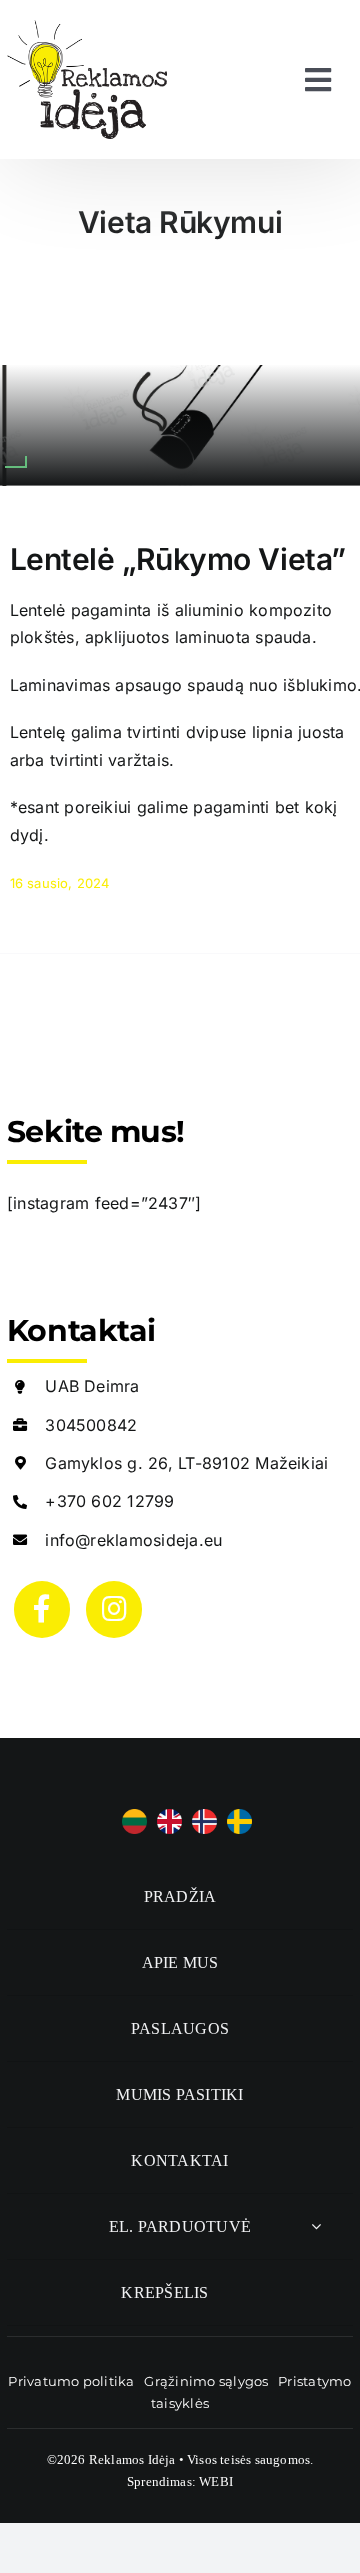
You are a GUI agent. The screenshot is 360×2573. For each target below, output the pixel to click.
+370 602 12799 (109, 1501)
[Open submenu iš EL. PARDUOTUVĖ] (316, 2226)
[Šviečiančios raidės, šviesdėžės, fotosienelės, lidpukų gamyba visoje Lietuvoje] (87, 28)
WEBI (216, 2481)
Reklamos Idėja (132, 2459)
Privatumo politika (71, 2381)
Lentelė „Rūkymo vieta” (178, 559)
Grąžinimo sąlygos (206, 2381)
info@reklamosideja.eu (133, 1540)
